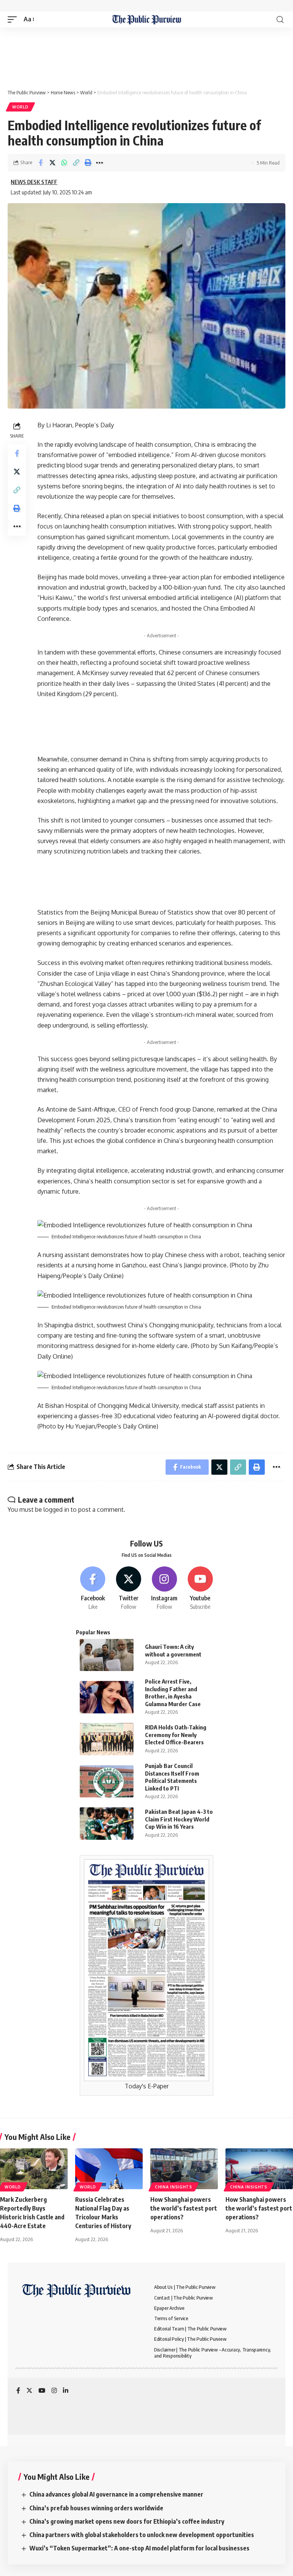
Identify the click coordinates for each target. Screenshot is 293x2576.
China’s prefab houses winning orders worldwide (96, 2508)
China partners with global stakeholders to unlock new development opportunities (142, 2535)
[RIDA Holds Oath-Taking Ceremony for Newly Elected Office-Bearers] (107, 1739)
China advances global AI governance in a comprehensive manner (116, 2494)
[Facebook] (93, 1589)
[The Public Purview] (147, 19)
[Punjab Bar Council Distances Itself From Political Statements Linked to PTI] (107, 1782)
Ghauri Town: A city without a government (173, 1650)
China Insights (174, 2187)
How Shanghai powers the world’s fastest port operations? (184, 2208)
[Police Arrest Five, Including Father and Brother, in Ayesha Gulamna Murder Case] (107, 1697)
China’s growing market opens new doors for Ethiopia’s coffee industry (127, 2521)
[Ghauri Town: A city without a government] (107, 1655)
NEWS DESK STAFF (34, 182)
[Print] (88, 163)
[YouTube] (42, 2391)
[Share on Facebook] (40, 163)
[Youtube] (200, 1589)
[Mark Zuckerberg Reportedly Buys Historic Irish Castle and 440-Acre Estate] (34, 2169)
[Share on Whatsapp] (64, 163)
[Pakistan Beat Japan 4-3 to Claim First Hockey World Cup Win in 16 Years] (107, 1824)
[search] (280, 20)
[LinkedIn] (66, 2391)
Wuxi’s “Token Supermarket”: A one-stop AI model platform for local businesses (139, 2548)
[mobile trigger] (14, 19)
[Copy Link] (76, 163)
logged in (56, 1509)
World (20, 107)
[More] (100, 163)
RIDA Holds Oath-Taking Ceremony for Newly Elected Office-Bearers (176, 1735)
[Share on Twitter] (52, 163)
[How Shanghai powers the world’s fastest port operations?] (184, 2169)
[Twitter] (129, 1589)
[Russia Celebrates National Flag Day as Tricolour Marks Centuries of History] (109, 2169)
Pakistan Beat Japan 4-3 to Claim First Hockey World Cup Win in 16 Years (179, 1819)
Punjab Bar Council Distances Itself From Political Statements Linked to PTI (172, 1777)
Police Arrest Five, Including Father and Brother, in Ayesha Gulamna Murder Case (173, 1693)
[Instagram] (165, 1589)
